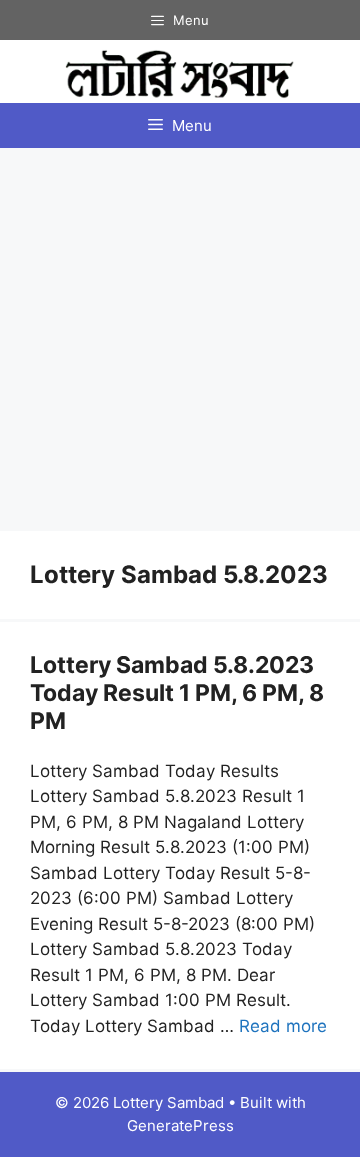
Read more (283, 1026)
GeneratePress (180, 1125)
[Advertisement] (180, 338)
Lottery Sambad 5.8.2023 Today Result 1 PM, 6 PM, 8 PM (177, 692)
